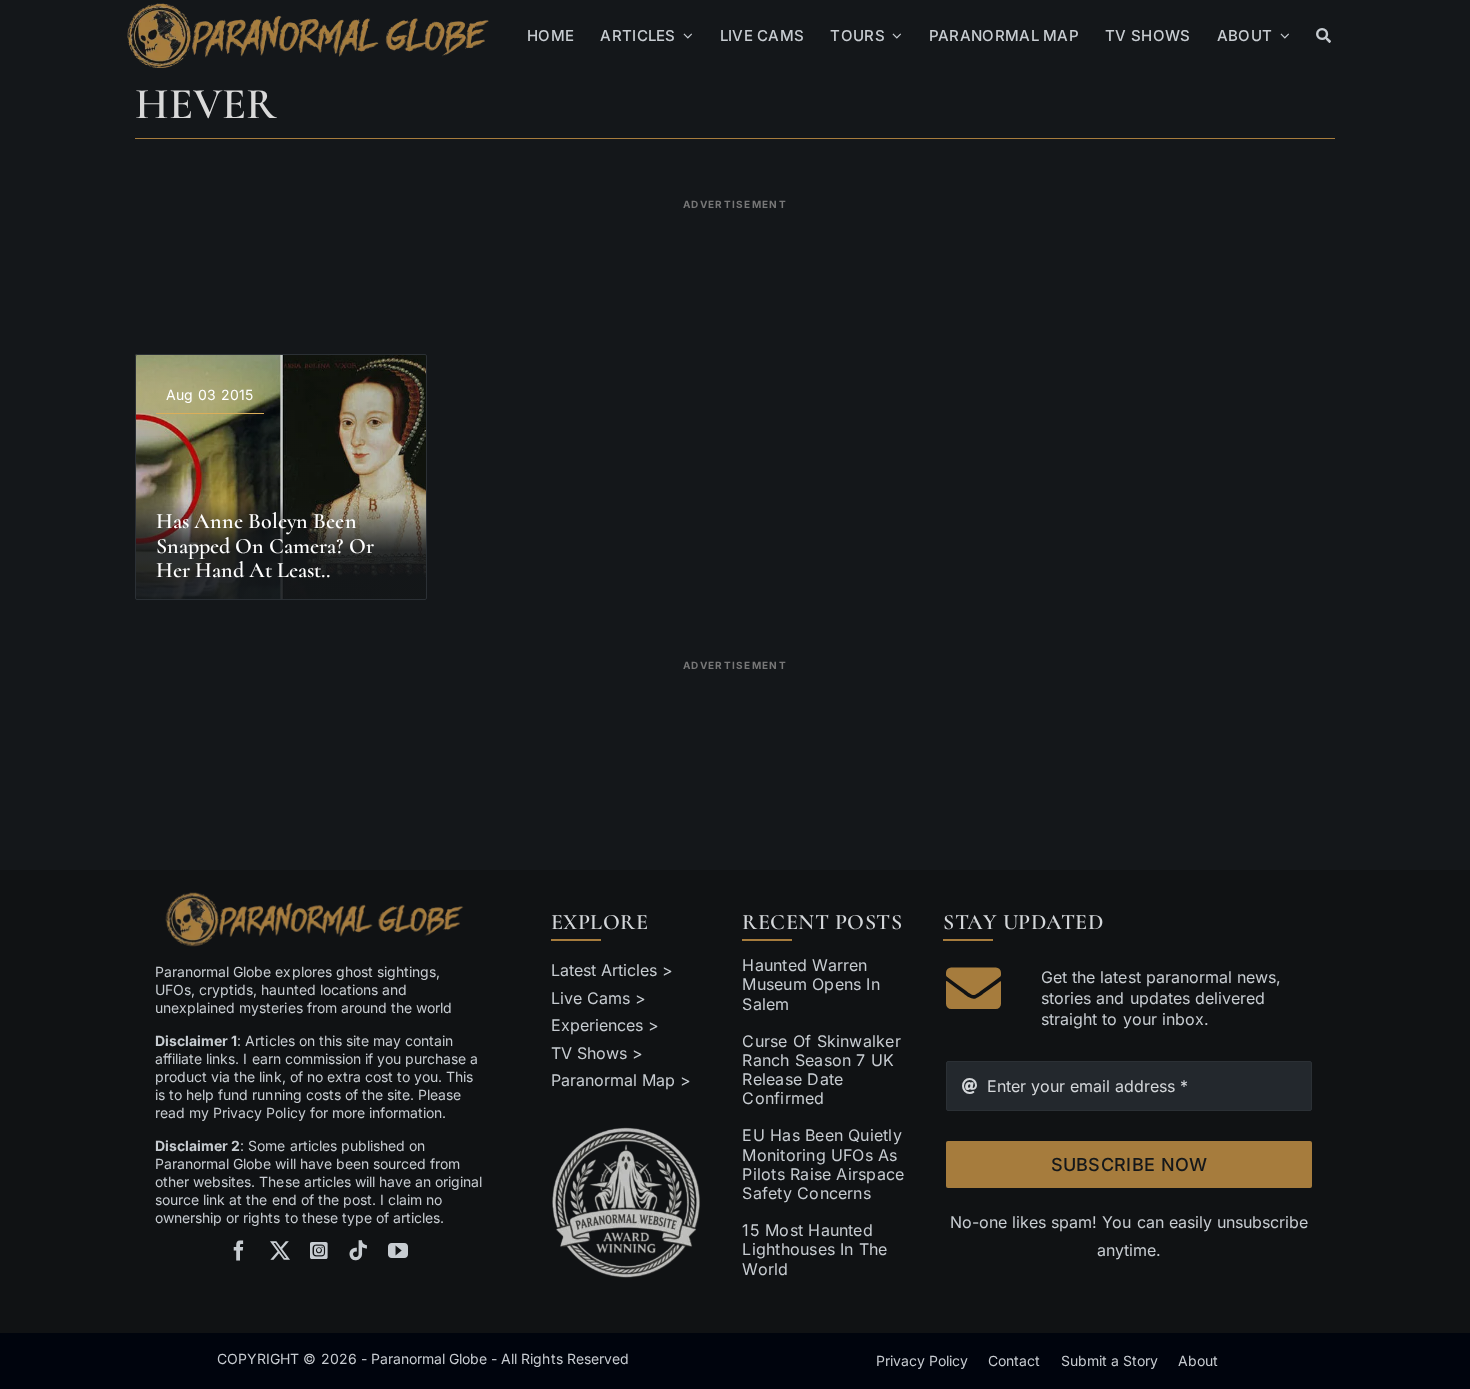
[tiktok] (358, 1251)
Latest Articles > (612, 970)
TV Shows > (597, 1053)
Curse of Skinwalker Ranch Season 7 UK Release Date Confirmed (821, 1070)
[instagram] (319, 1251)
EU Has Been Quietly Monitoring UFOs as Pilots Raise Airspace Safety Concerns (823, 1164)
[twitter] (280, 1251)
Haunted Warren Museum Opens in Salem (811, 984)
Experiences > (605, 1025)
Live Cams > (598, 998)
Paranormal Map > (621, 1080)
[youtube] (398, 1251)
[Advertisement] (735, 264)
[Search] (1323, 36)
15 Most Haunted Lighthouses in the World (814, 1249)
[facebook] (239, 1251)
